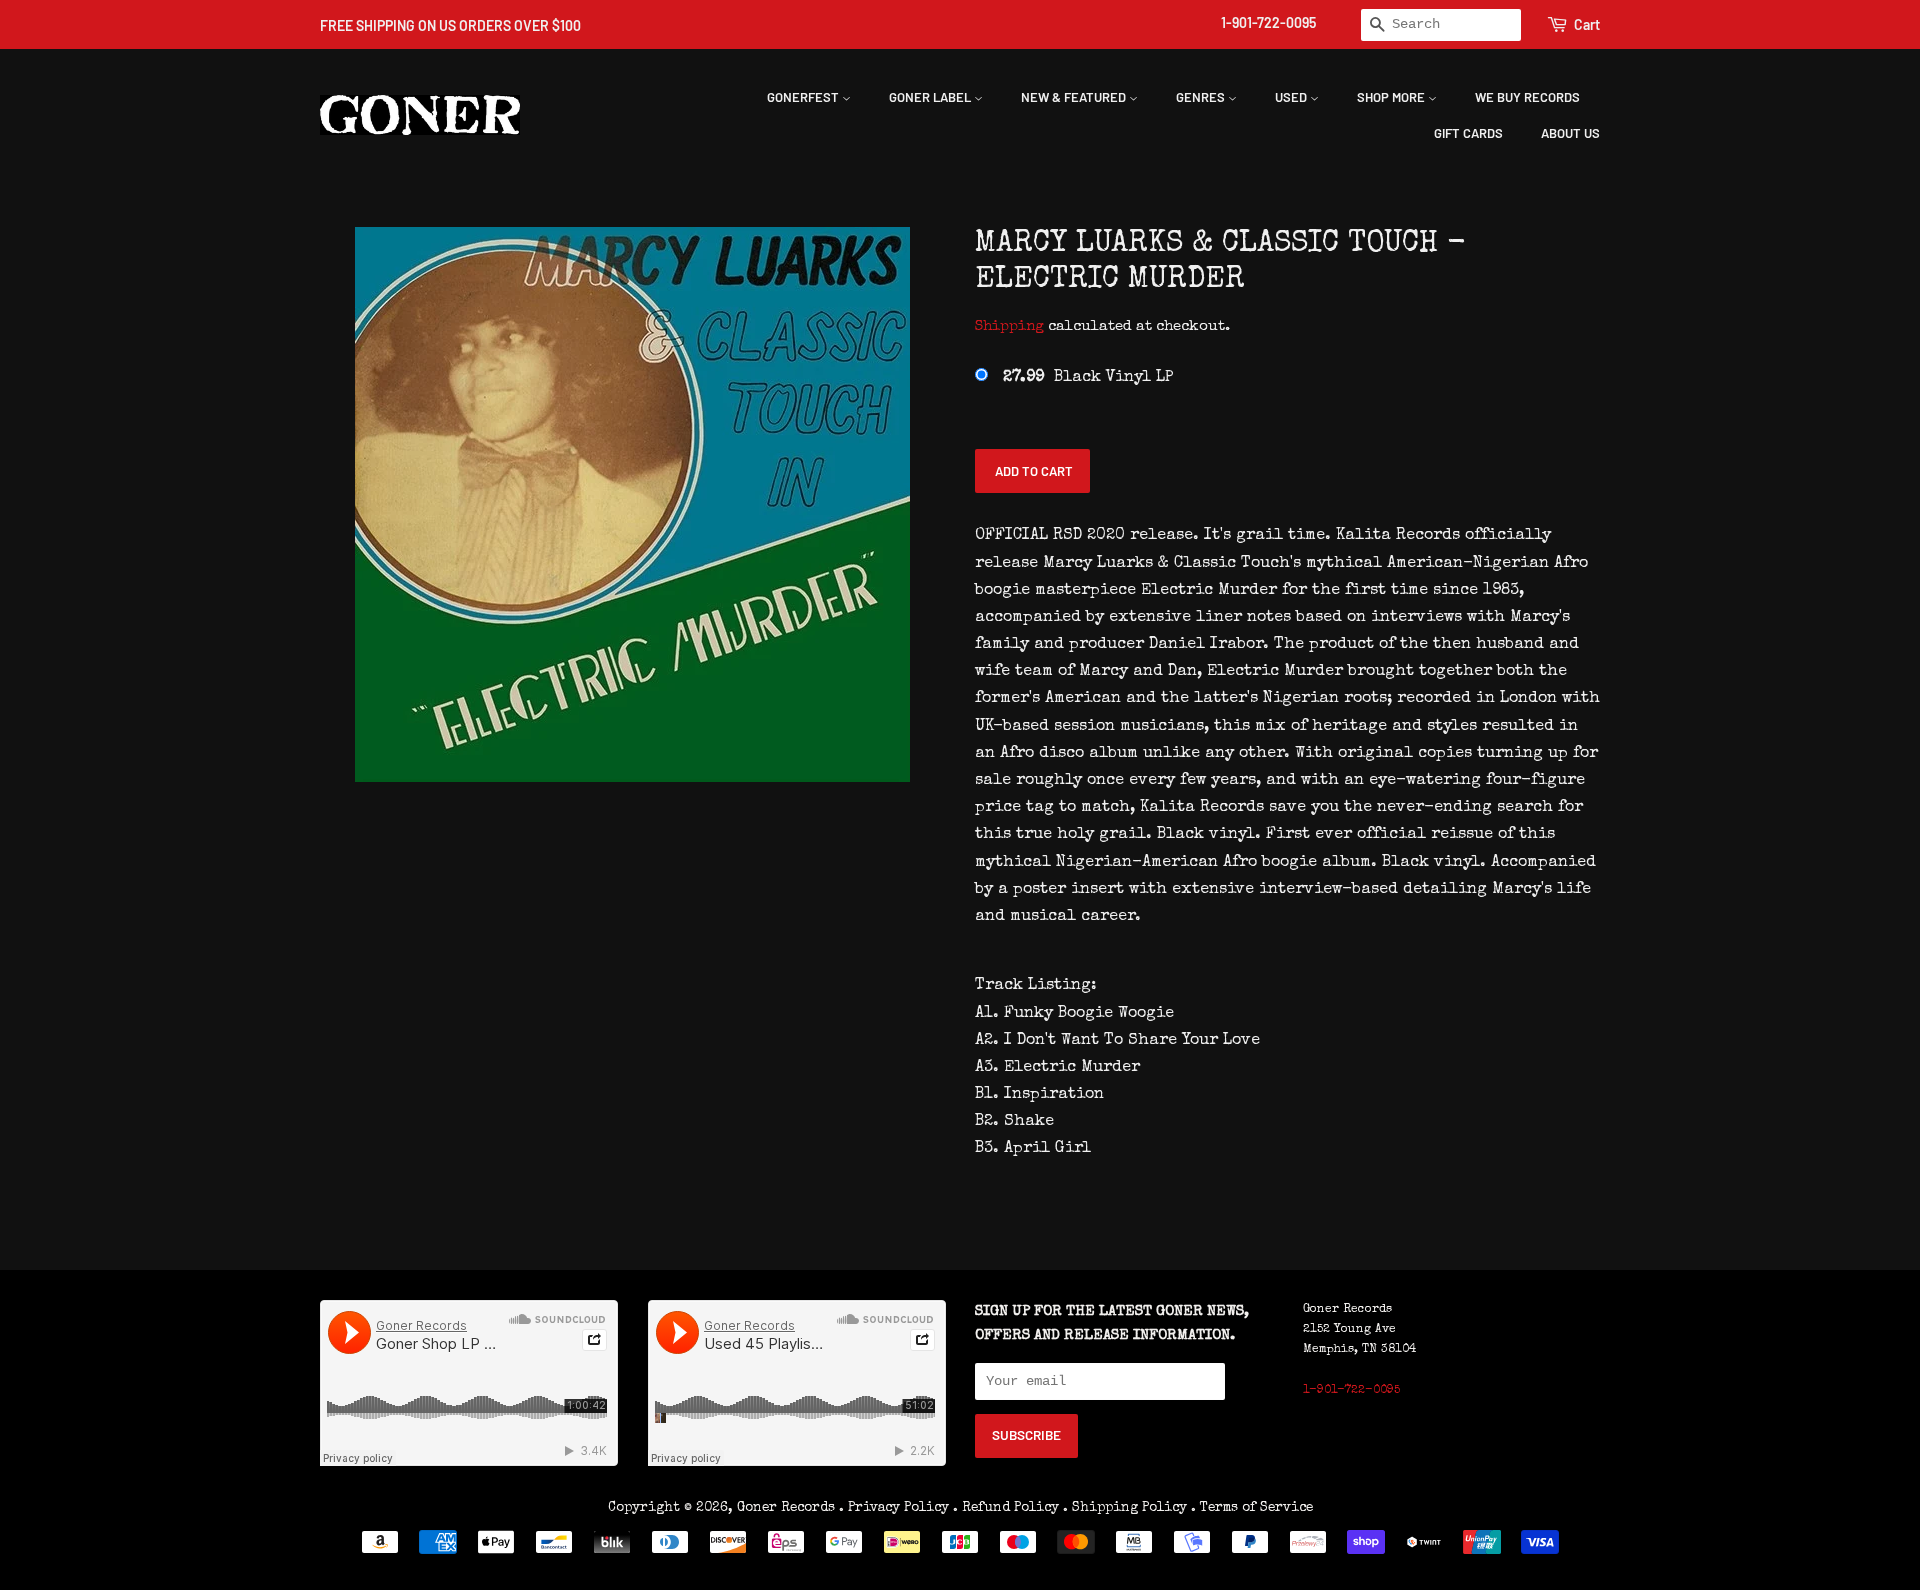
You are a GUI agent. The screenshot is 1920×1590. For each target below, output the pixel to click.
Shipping (1009, 326)
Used (1292, 97)
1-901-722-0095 (1268, 22)
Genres (1202, 97)
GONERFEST (804, 97)
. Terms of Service (1252, 1508)
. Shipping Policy (1125, 1508)
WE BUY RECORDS (1527, 97)
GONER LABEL (931, 97)
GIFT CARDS (1468, 133)
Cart (1587, 24)
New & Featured (1075, 97)
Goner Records (788, 1508)
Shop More (1392, 97)
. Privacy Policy (894, 1508)
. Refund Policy (1006, 1508)
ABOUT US (1570, 133)
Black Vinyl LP (1088, 378)
